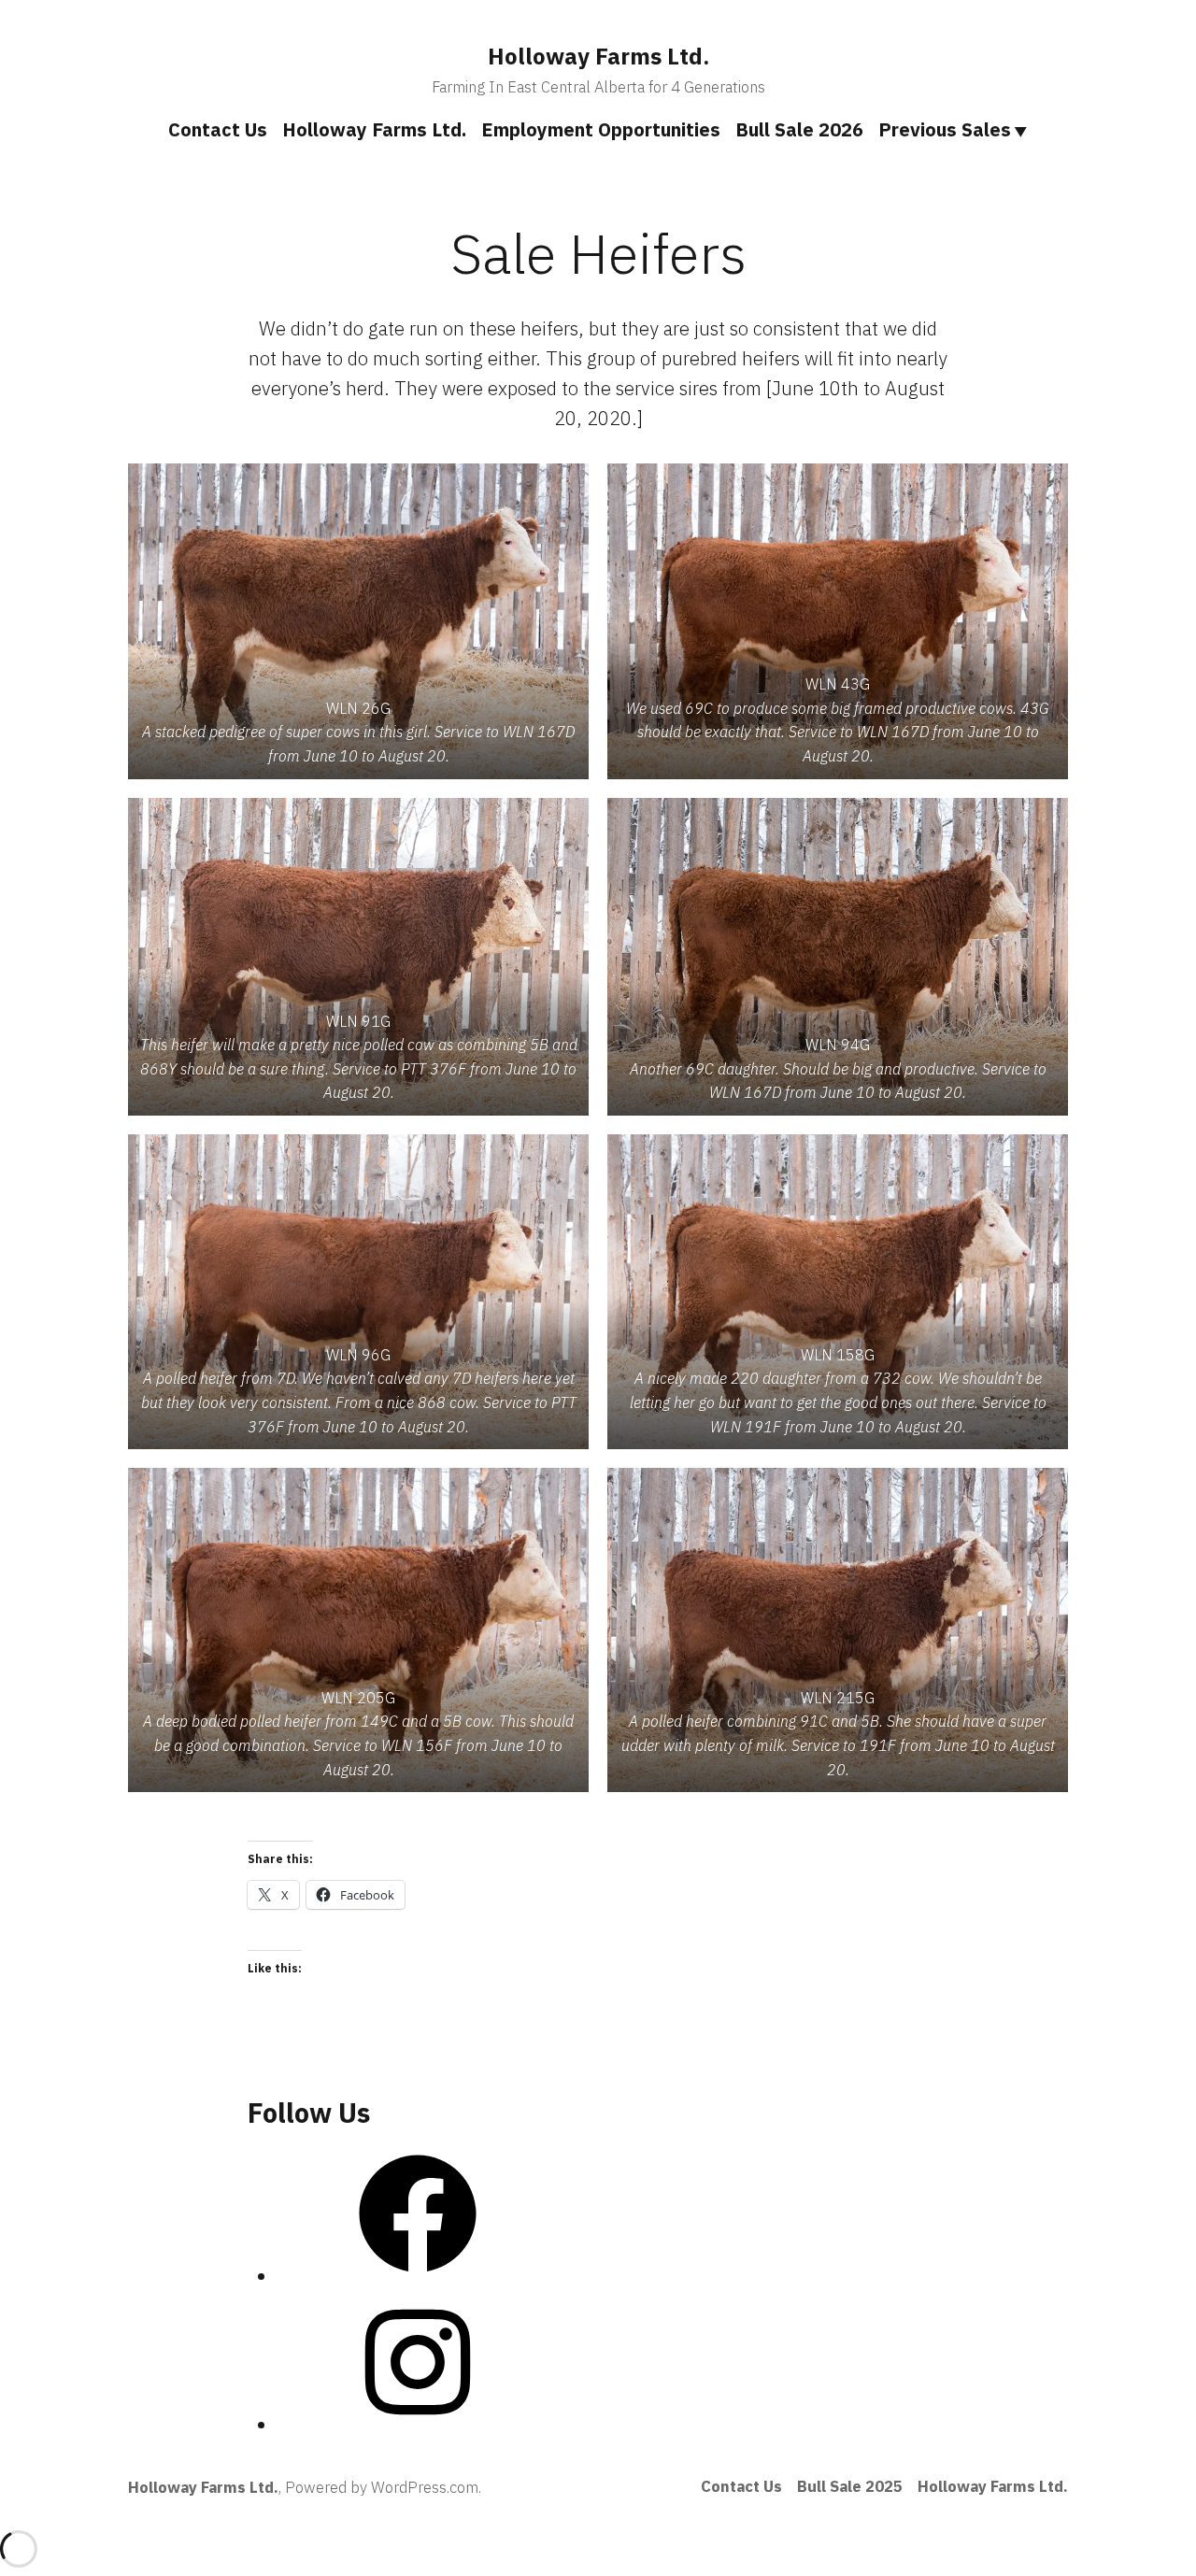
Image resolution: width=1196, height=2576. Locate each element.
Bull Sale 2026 (799, 129)
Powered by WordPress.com (382, 2487)
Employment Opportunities (601, 129)
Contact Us (218, 129)
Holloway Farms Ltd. (598, 56)
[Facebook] (418, 2277)
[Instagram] (418, 2425)
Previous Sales (945, 129)
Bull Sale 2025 (850, 2486)
